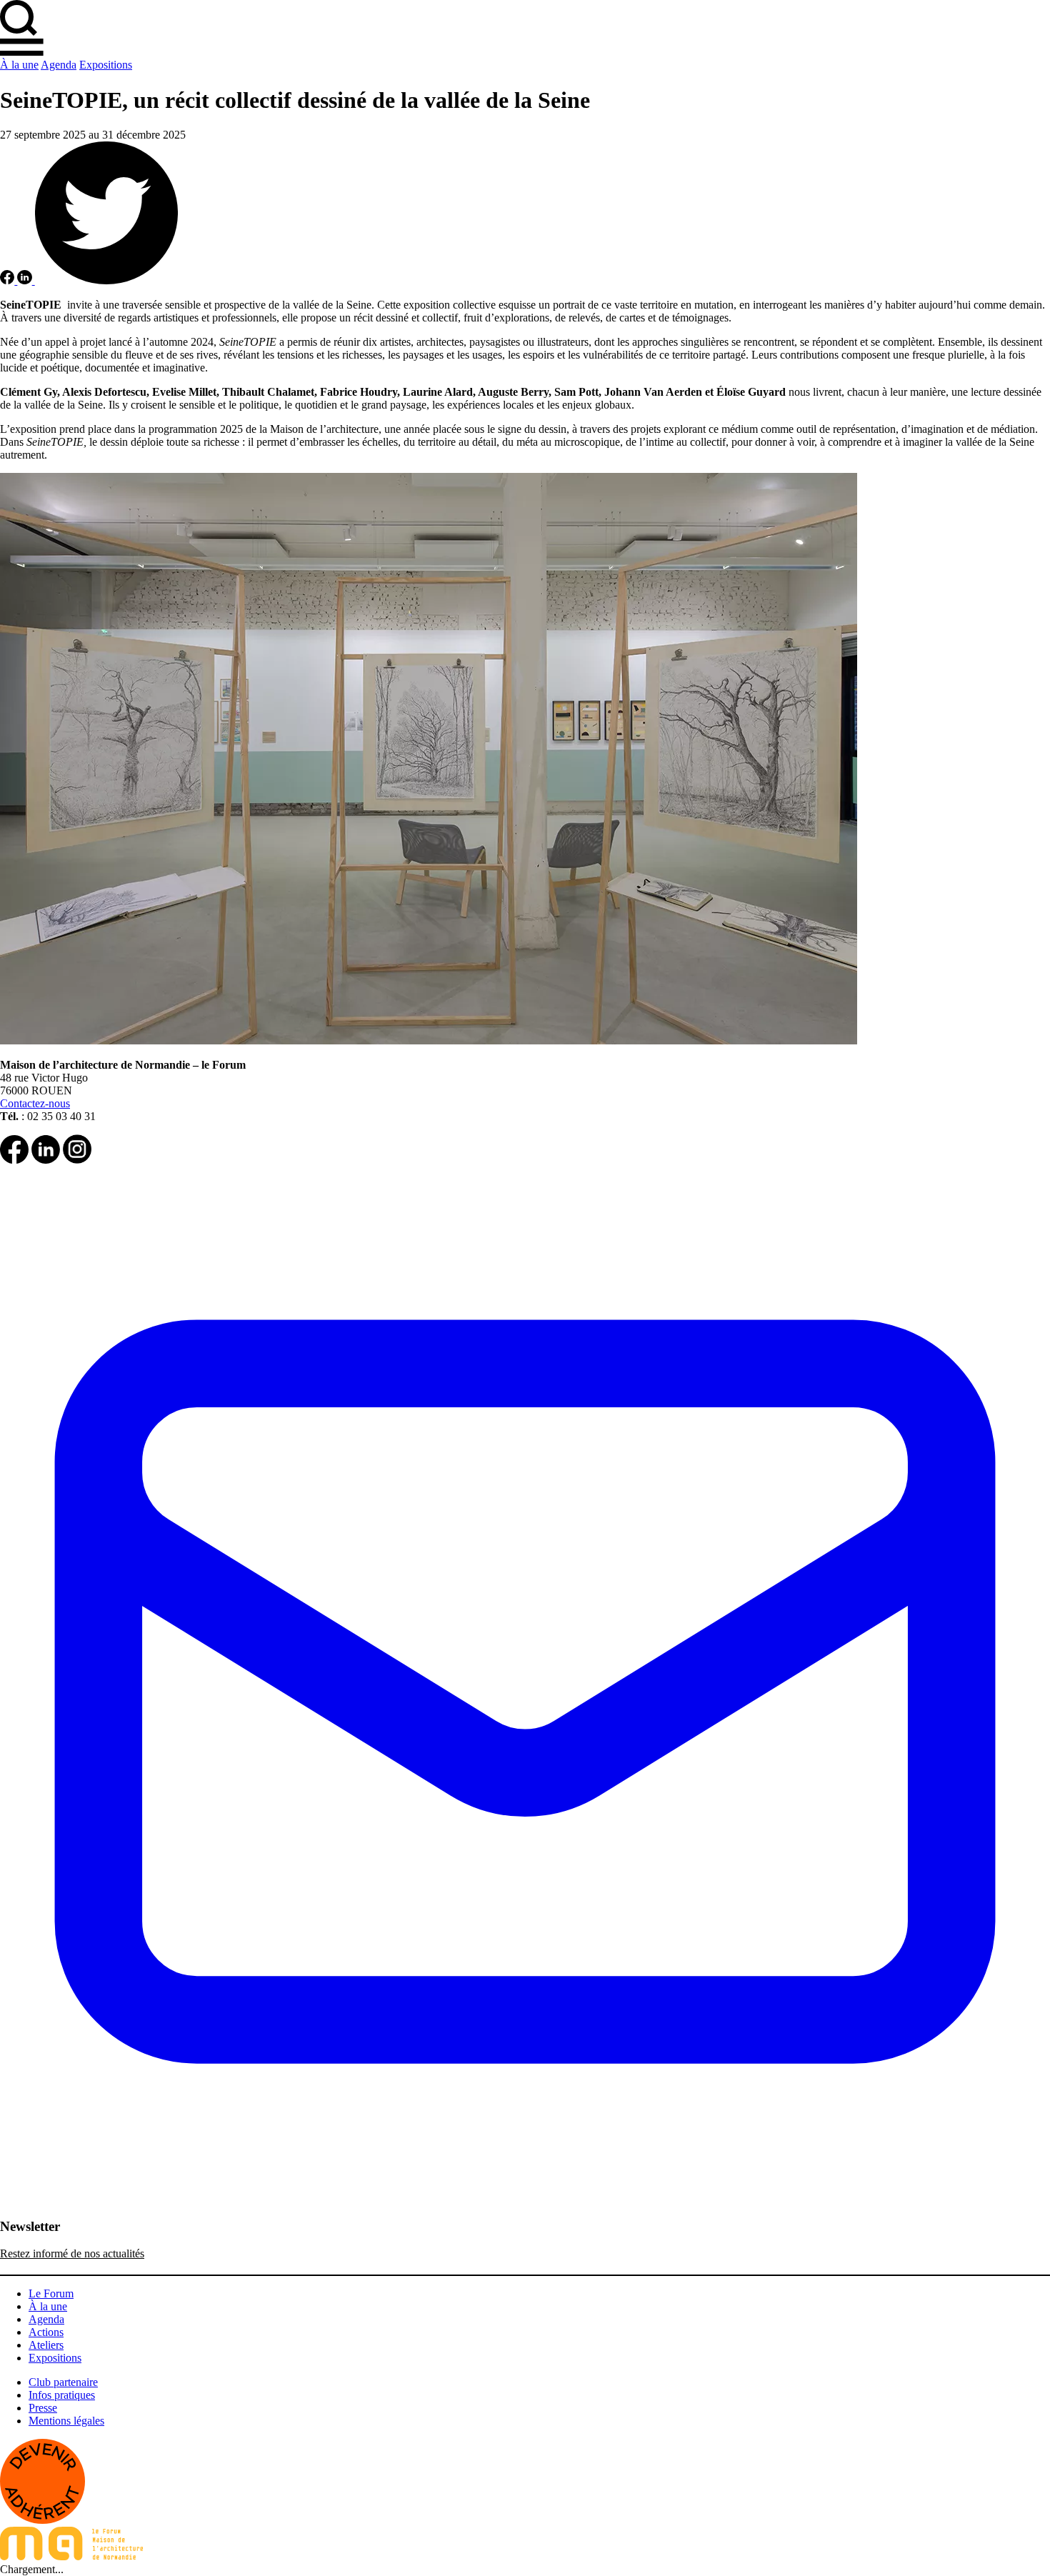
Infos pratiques (62, 2395)
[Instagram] (77, 1160)
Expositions (106, 65)
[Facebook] (14, 1160)
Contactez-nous (35, 1103)
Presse (43, 2408)
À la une (19, 65)
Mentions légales (66, 2421)
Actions (46, 2332)
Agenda (59, 65)
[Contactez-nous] (525, 2213)
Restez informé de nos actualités (72, 2253)
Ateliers (46, 2345)
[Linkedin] (46, 1160)
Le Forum (51, 2293)
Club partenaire (63, 2382)
